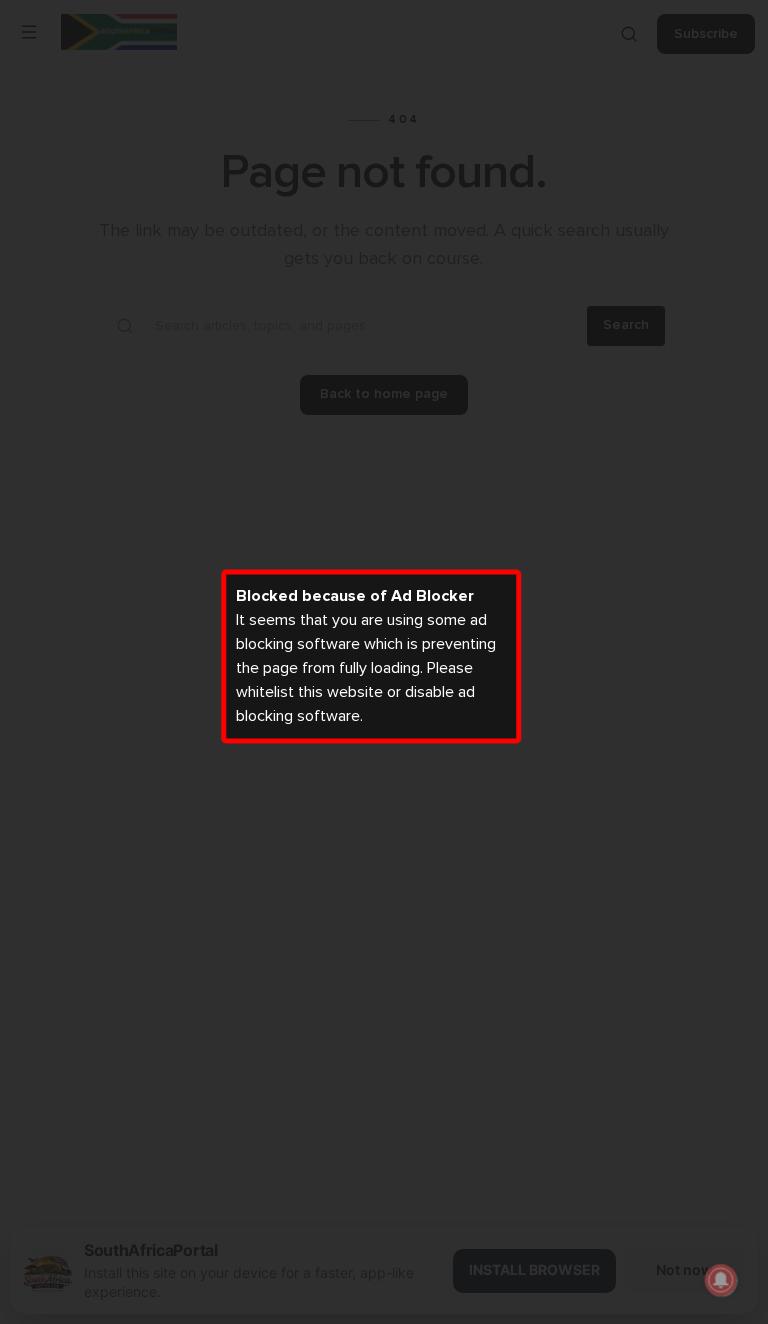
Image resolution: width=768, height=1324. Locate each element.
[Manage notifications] (721, 1280)
